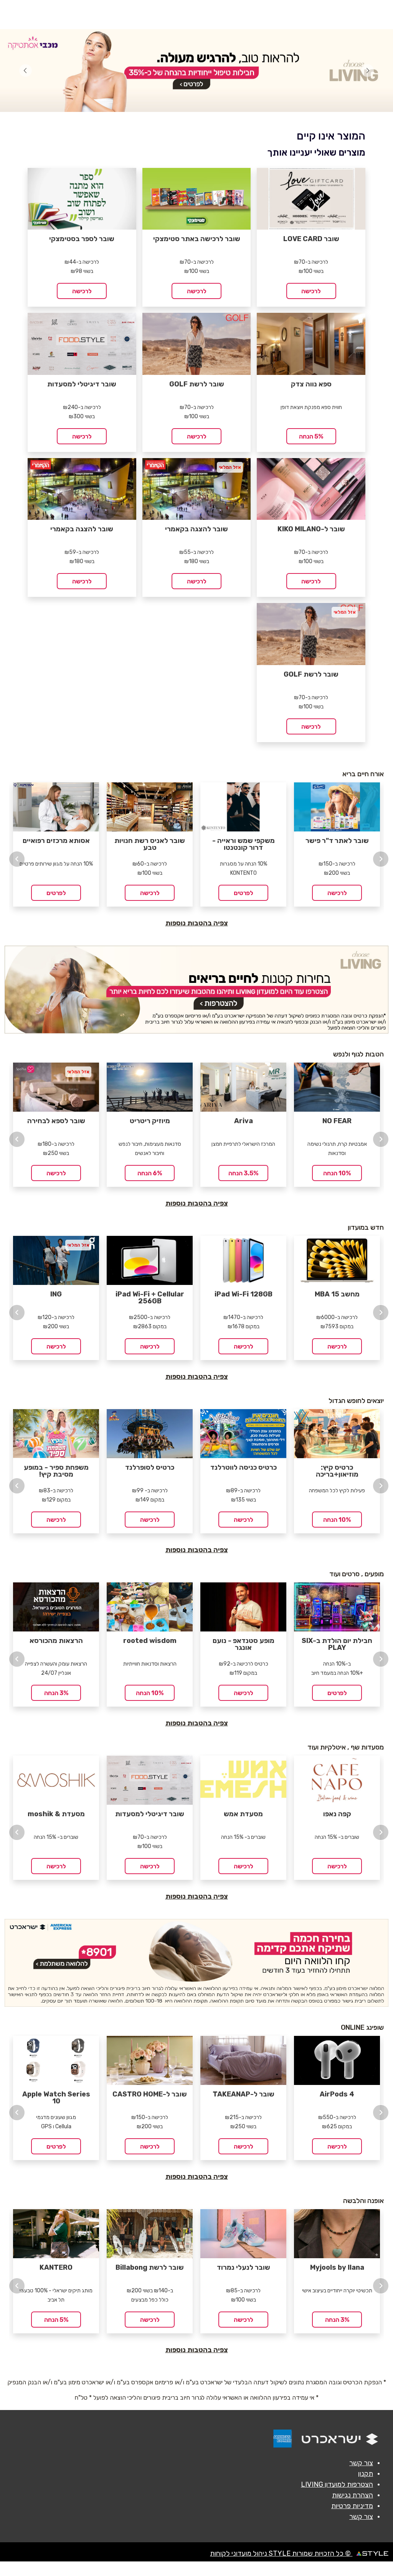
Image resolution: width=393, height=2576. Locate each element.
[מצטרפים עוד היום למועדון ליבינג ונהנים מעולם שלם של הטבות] (196, 990)
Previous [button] (17, 859)
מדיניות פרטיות (352, 2506)
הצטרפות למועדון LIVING (337, 2484)
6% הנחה (150, 1173)
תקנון (366, 2474)
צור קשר (361, 2463)
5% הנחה (311, 436)
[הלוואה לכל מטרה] (196, 1963)
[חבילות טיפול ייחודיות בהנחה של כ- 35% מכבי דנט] (196, 71)
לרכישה (311, 291)
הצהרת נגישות (353, 2495)
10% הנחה (337, 1173)
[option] (56, 844)
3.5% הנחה (243, 1173)
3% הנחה (56, 1693)
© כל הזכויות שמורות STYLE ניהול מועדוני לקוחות (281, 2553)
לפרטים (56, 893)
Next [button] (381, 859)
